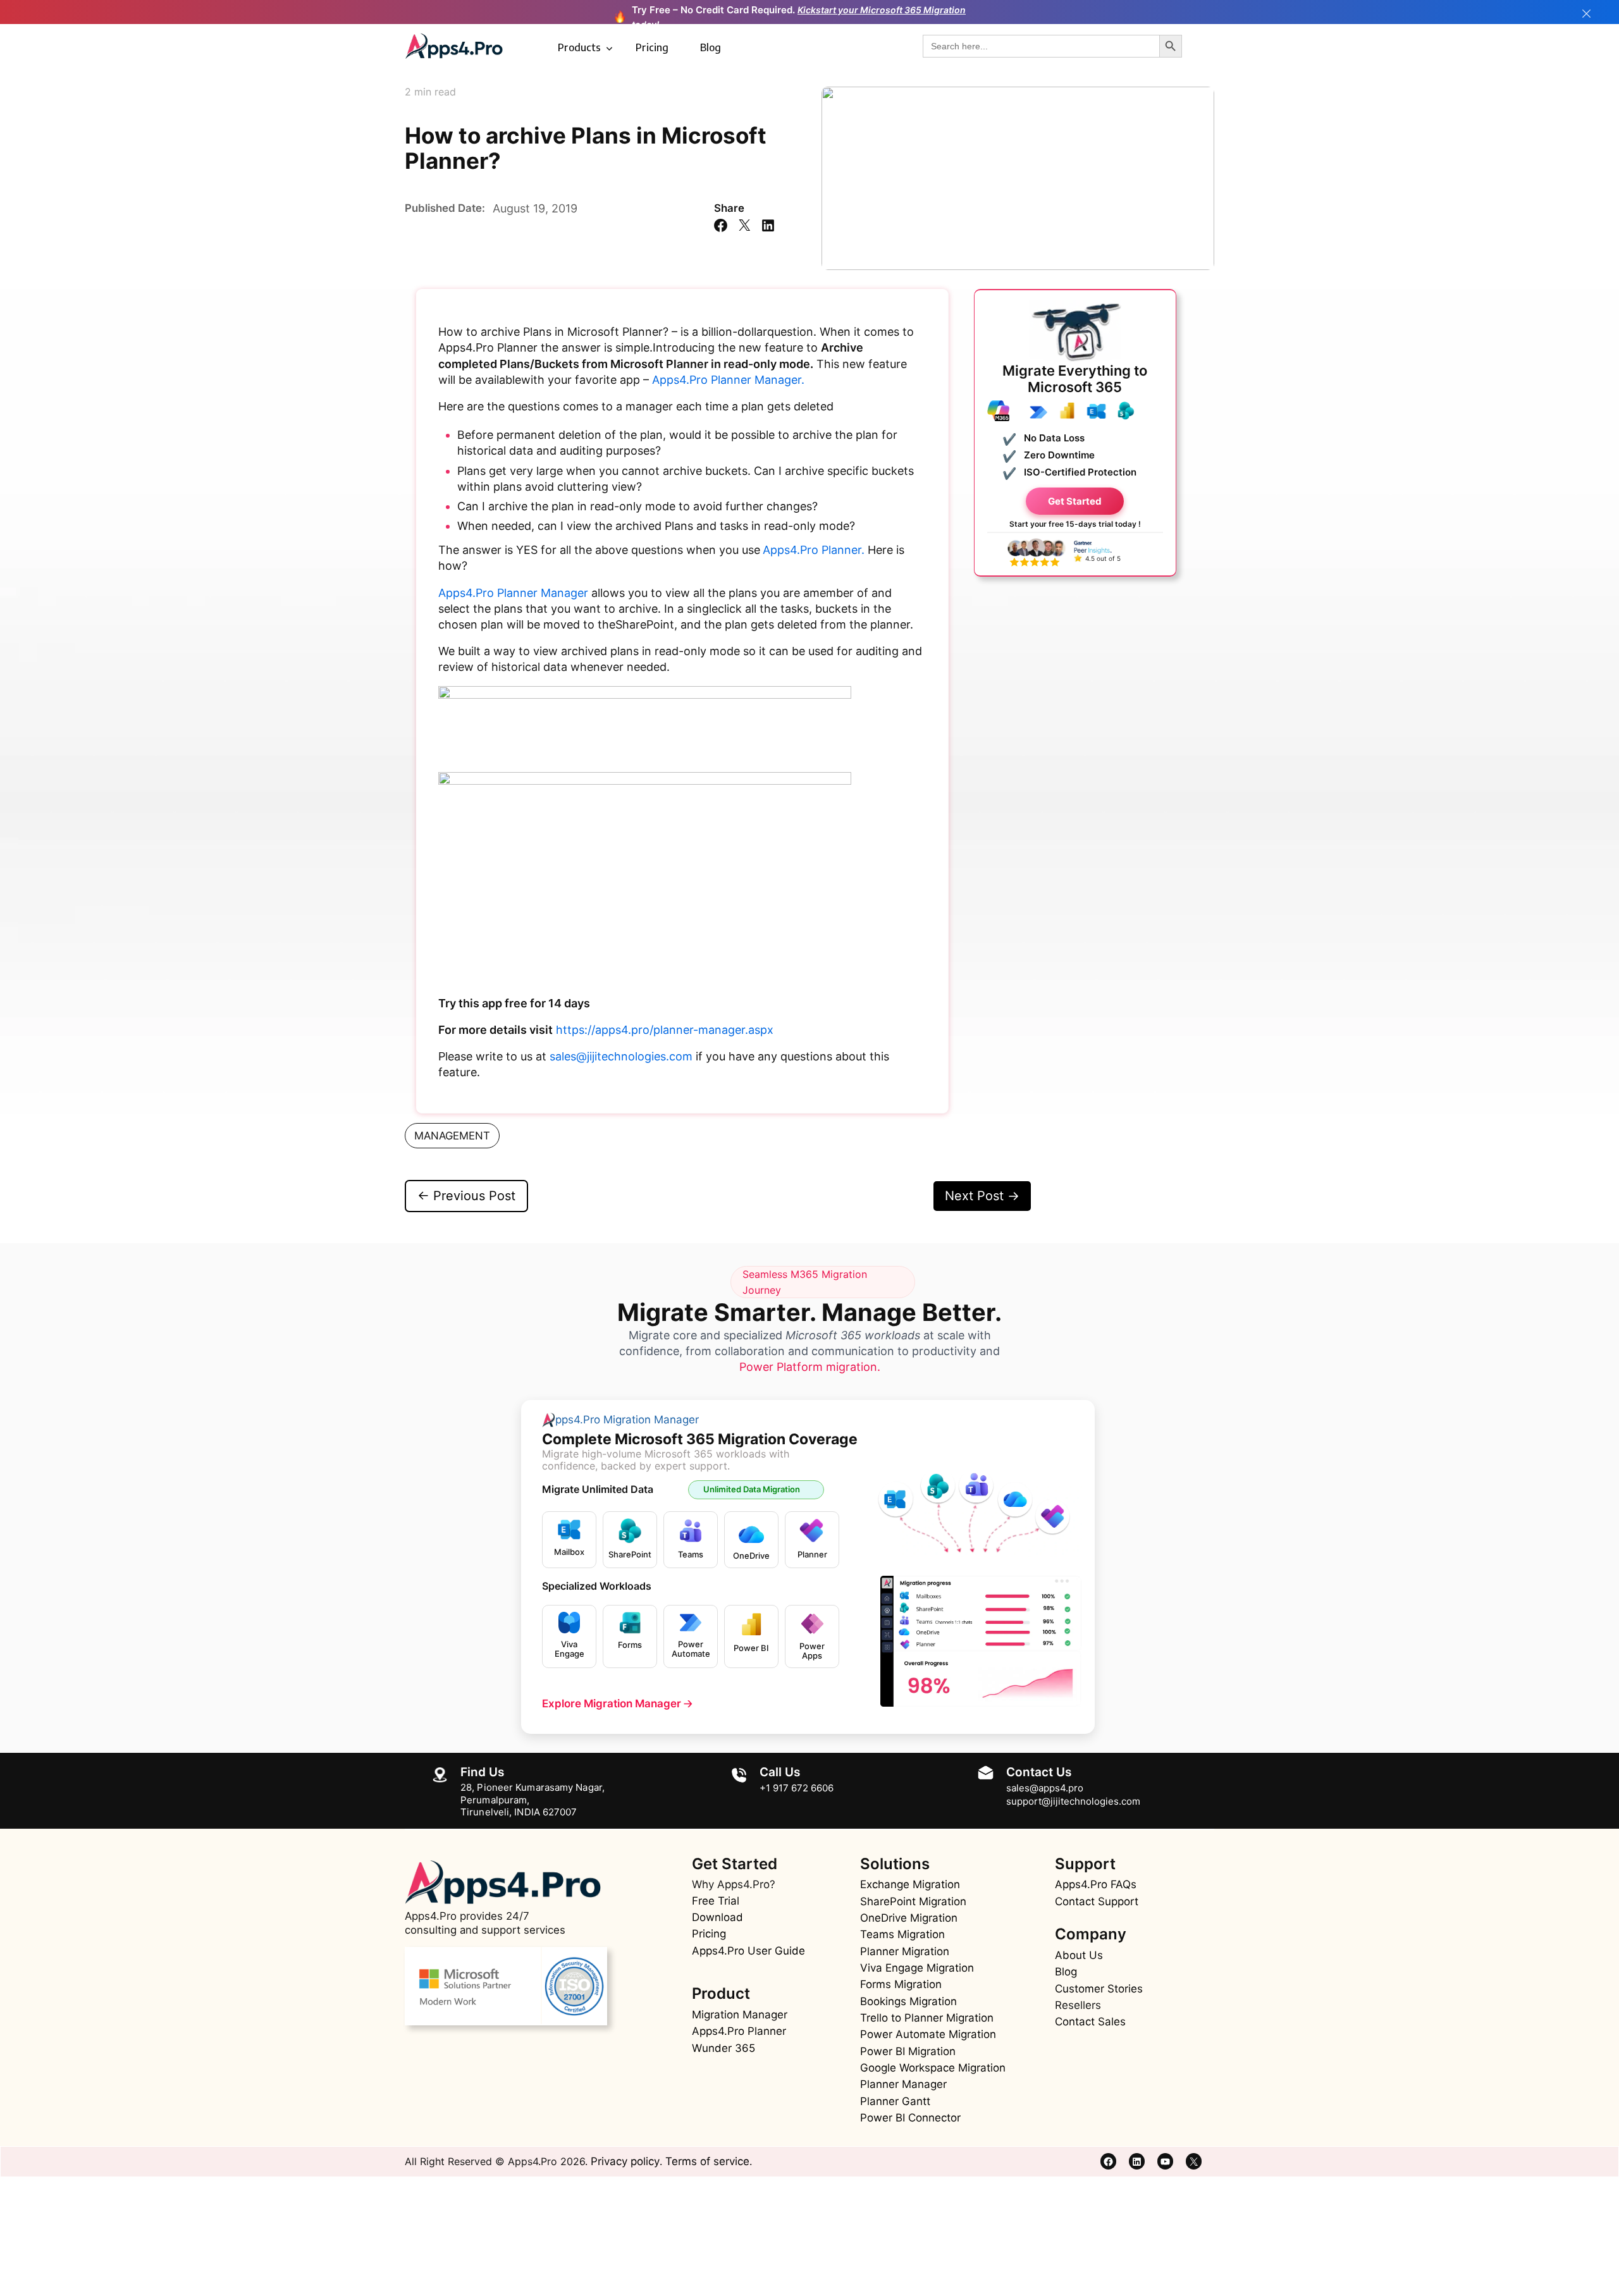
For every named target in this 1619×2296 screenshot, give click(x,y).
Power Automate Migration (928, 2034)
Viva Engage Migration (917, 1968)
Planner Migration (905, 1951)
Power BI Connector (910, 2118)
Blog (711, 47)
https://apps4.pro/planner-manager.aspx (665, 1030)
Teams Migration (902, 1934)
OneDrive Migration (909, 1918)
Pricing (652, 47)
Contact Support (1097, 1901)
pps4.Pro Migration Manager (627, 1420)
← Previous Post (466, 1196)
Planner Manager (903, 2084)
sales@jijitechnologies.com (621, 1056)
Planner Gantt (895, 2101)
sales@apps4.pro (1045, 1788)
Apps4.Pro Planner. (814, 550)
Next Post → (982, 1196)
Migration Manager (740, 2015)
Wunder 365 (723, 2048)
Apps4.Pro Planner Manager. (728, 380)
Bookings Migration (908, 2001)
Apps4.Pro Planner (739, 2031)
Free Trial (716, 1901)
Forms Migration (901, 1984)
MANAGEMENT (452, 1136)
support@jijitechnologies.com (1073, 1801)
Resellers (1078, 2005)
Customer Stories (1099, 1989)
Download (717, 1917)
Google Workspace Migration (933, 2068)
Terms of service (707, 2161)
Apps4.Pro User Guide (748, 1951)
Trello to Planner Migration (927, 2018)
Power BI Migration (908, 2051)
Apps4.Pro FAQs (1096, 1884)
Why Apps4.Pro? (734, 1884)
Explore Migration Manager (617, 1704)
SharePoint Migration (913, 1901)
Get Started (1075, 500)
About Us (1079, 1955)
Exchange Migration (910, 1884)
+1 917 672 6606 (797, 1788)
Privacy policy (625, 2161)
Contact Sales (1090, 2022)
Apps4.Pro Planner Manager (513, 593)
